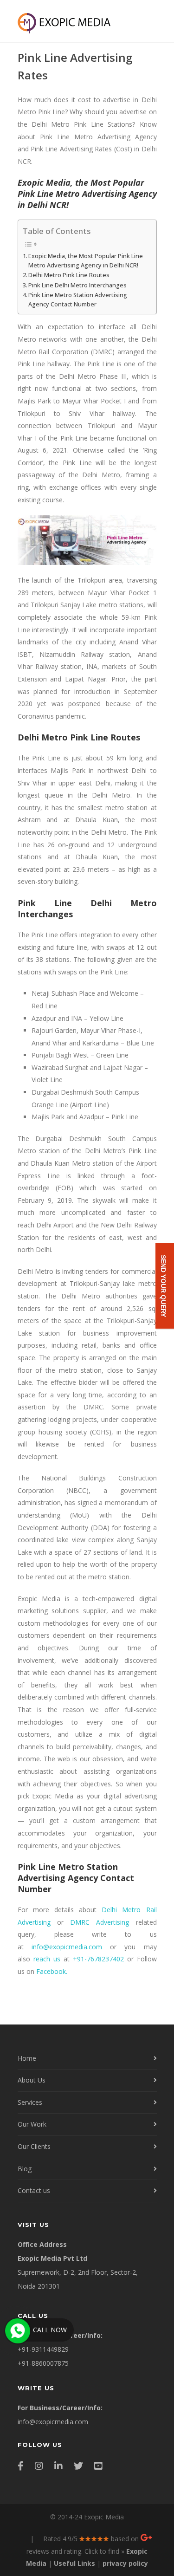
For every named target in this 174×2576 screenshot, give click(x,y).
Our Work (32, 2124)
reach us (47, 1959)
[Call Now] (17, 2330)
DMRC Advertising (100, 1922)
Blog (25, 2169)
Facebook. (52, 1971)
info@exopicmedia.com (67, 1947)
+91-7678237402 (98, 1959)
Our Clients (34, 2146)
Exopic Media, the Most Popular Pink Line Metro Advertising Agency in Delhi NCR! (86, 261)
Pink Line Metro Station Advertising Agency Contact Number (78, 300)
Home (27, 2058)
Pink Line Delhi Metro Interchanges (77, 285)
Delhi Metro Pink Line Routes (69, 275)
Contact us (34, 2190)
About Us (32, 2080)
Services (30, 2102)
